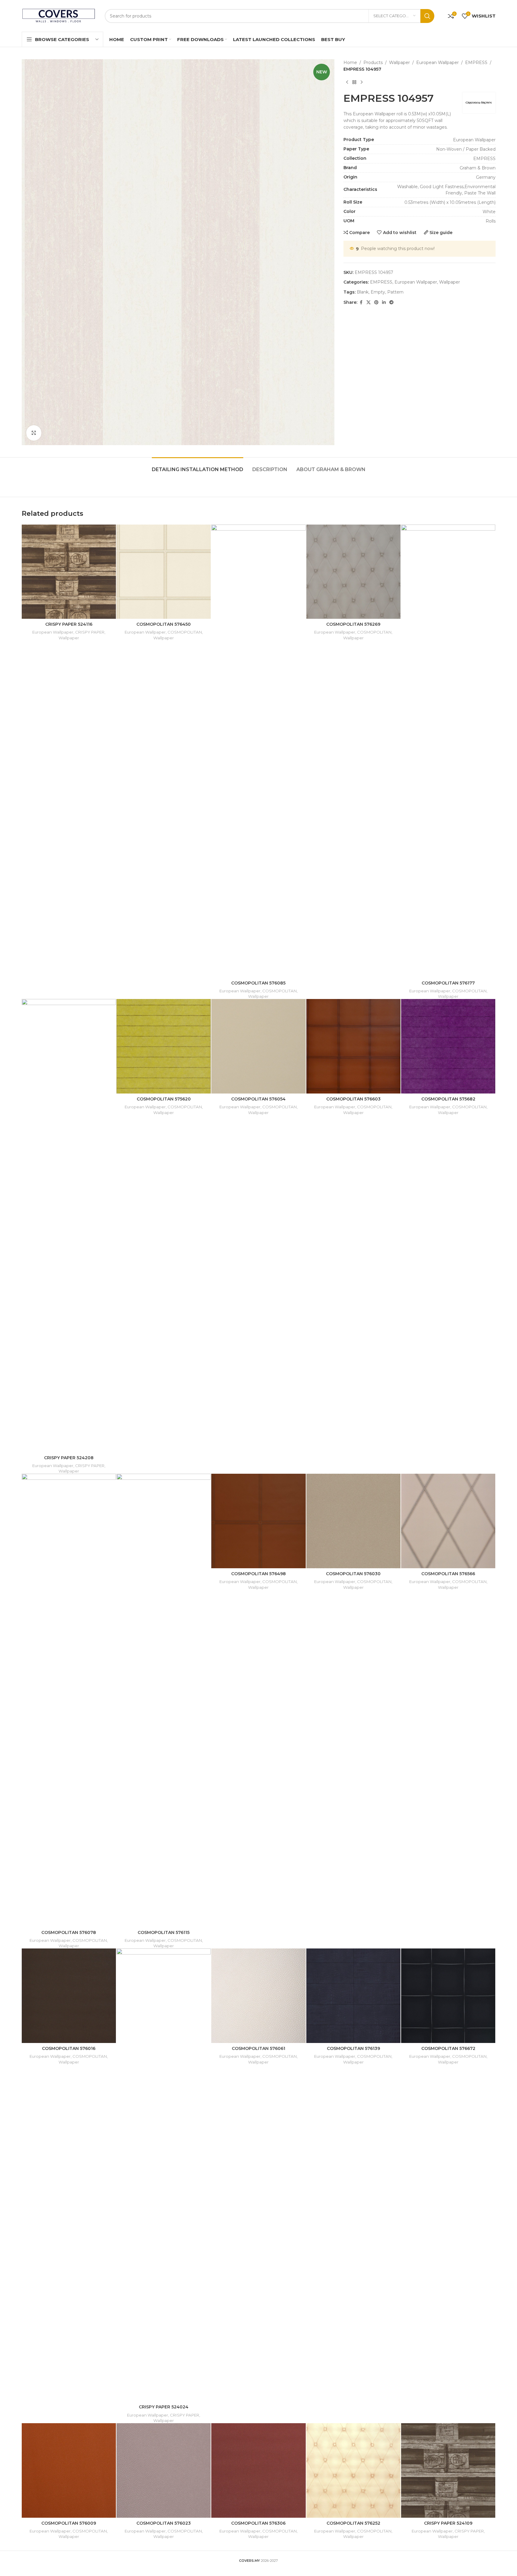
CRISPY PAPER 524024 (164, 2407)
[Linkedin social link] (384, 302)
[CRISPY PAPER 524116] (69, 572)
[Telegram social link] (391, 302)
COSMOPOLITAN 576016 (69, 2048)
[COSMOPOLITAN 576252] (353, 2470)
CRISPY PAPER (90, 632)
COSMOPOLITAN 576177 (448, 983)
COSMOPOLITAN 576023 (164, 2523)
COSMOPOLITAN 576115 (164, 1932)
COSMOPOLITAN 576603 (353, 1099)
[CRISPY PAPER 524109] (448, 2470)
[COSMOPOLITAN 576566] (448, 1521)
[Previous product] (347, 82)
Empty (378, 292)
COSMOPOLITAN (185, 632)
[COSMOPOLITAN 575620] (164, 1046)
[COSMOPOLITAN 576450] (164, 572)
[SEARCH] (427, 16)
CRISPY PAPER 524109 (448, 2523)
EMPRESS (476, 63)
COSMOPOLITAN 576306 (258, 2523)
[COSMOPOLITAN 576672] (448, 1996)
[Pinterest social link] (376, 302)
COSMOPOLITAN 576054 (258, 1099)
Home (350, 63)
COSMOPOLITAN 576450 (164, 624)
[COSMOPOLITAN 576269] (353, 572)
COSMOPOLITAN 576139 (353, 2048)
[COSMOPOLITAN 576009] (69, 2470)
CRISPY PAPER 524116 (69, 624)
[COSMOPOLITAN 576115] (164, 1700)
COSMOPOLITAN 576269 (353, 624)
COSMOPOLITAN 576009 (69, 2523)
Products (373, 63)
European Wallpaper (437, 63)
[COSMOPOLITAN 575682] (448, 1046)
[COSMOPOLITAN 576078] (69, 1700)
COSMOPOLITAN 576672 (448, 2048)
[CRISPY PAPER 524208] (69, 1225)
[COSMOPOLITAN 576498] (258, 1521)
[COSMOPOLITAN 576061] (258, 1996)
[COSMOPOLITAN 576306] (258, 2470)
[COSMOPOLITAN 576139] (353, 1996)
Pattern (395, 292)
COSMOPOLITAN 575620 (164, 1099)
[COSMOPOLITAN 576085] (258, 751)
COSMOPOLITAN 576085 (258, 983)
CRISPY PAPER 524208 (69, 1458)
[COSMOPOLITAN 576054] (258, 1046)
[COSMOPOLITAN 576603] (353, 1046)
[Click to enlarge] (34, 433)
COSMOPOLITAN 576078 (69, 1932)
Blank (363, 292)
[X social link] (369, 302)
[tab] (198, 466)
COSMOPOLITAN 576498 (258, 1574)
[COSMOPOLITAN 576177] (448, 751)
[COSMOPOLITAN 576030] (353, 1521)
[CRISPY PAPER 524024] (164, 2175)
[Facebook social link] (361, 302)
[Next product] (362, 82)
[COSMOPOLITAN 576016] (69, 1996)
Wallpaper (399, 63)
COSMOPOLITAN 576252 (353, 2523)
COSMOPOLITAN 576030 (353, 1574)
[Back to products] (354, 82)
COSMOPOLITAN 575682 (448, 1099)
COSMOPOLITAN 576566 (448, 1574)
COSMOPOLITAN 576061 (258, 2048)
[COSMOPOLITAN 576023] (164, 2470)
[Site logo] (59, 15)
